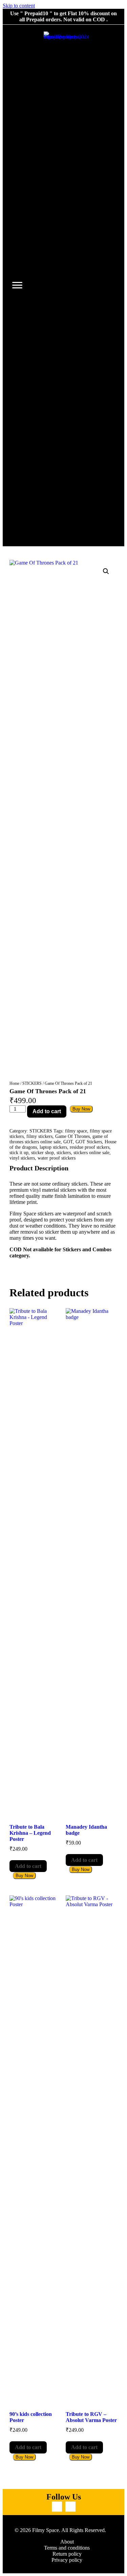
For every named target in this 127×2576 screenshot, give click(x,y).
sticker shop (43, 1153)
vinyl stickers (22, 1158)
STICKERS (32, 1083)
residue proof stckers (90, 1147)
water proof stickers (57, 1158)
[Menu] (17, 285)
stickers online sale (91, 1153)
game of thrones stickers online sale (59, 1139)
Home (14, 1083)
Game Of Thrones (72, 1136)
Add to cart (47, 1111)
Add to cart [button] (28, 1866)
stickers (64, 1153)
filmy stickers (39, 1136)
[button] (106, 571)
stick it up (19, 1153)
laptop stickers (53, 1147)
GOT (68, 1142)
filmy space (76, 1131)
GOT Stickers (89, 1142)
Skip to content (19, 6)
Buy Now (81, 1109)
